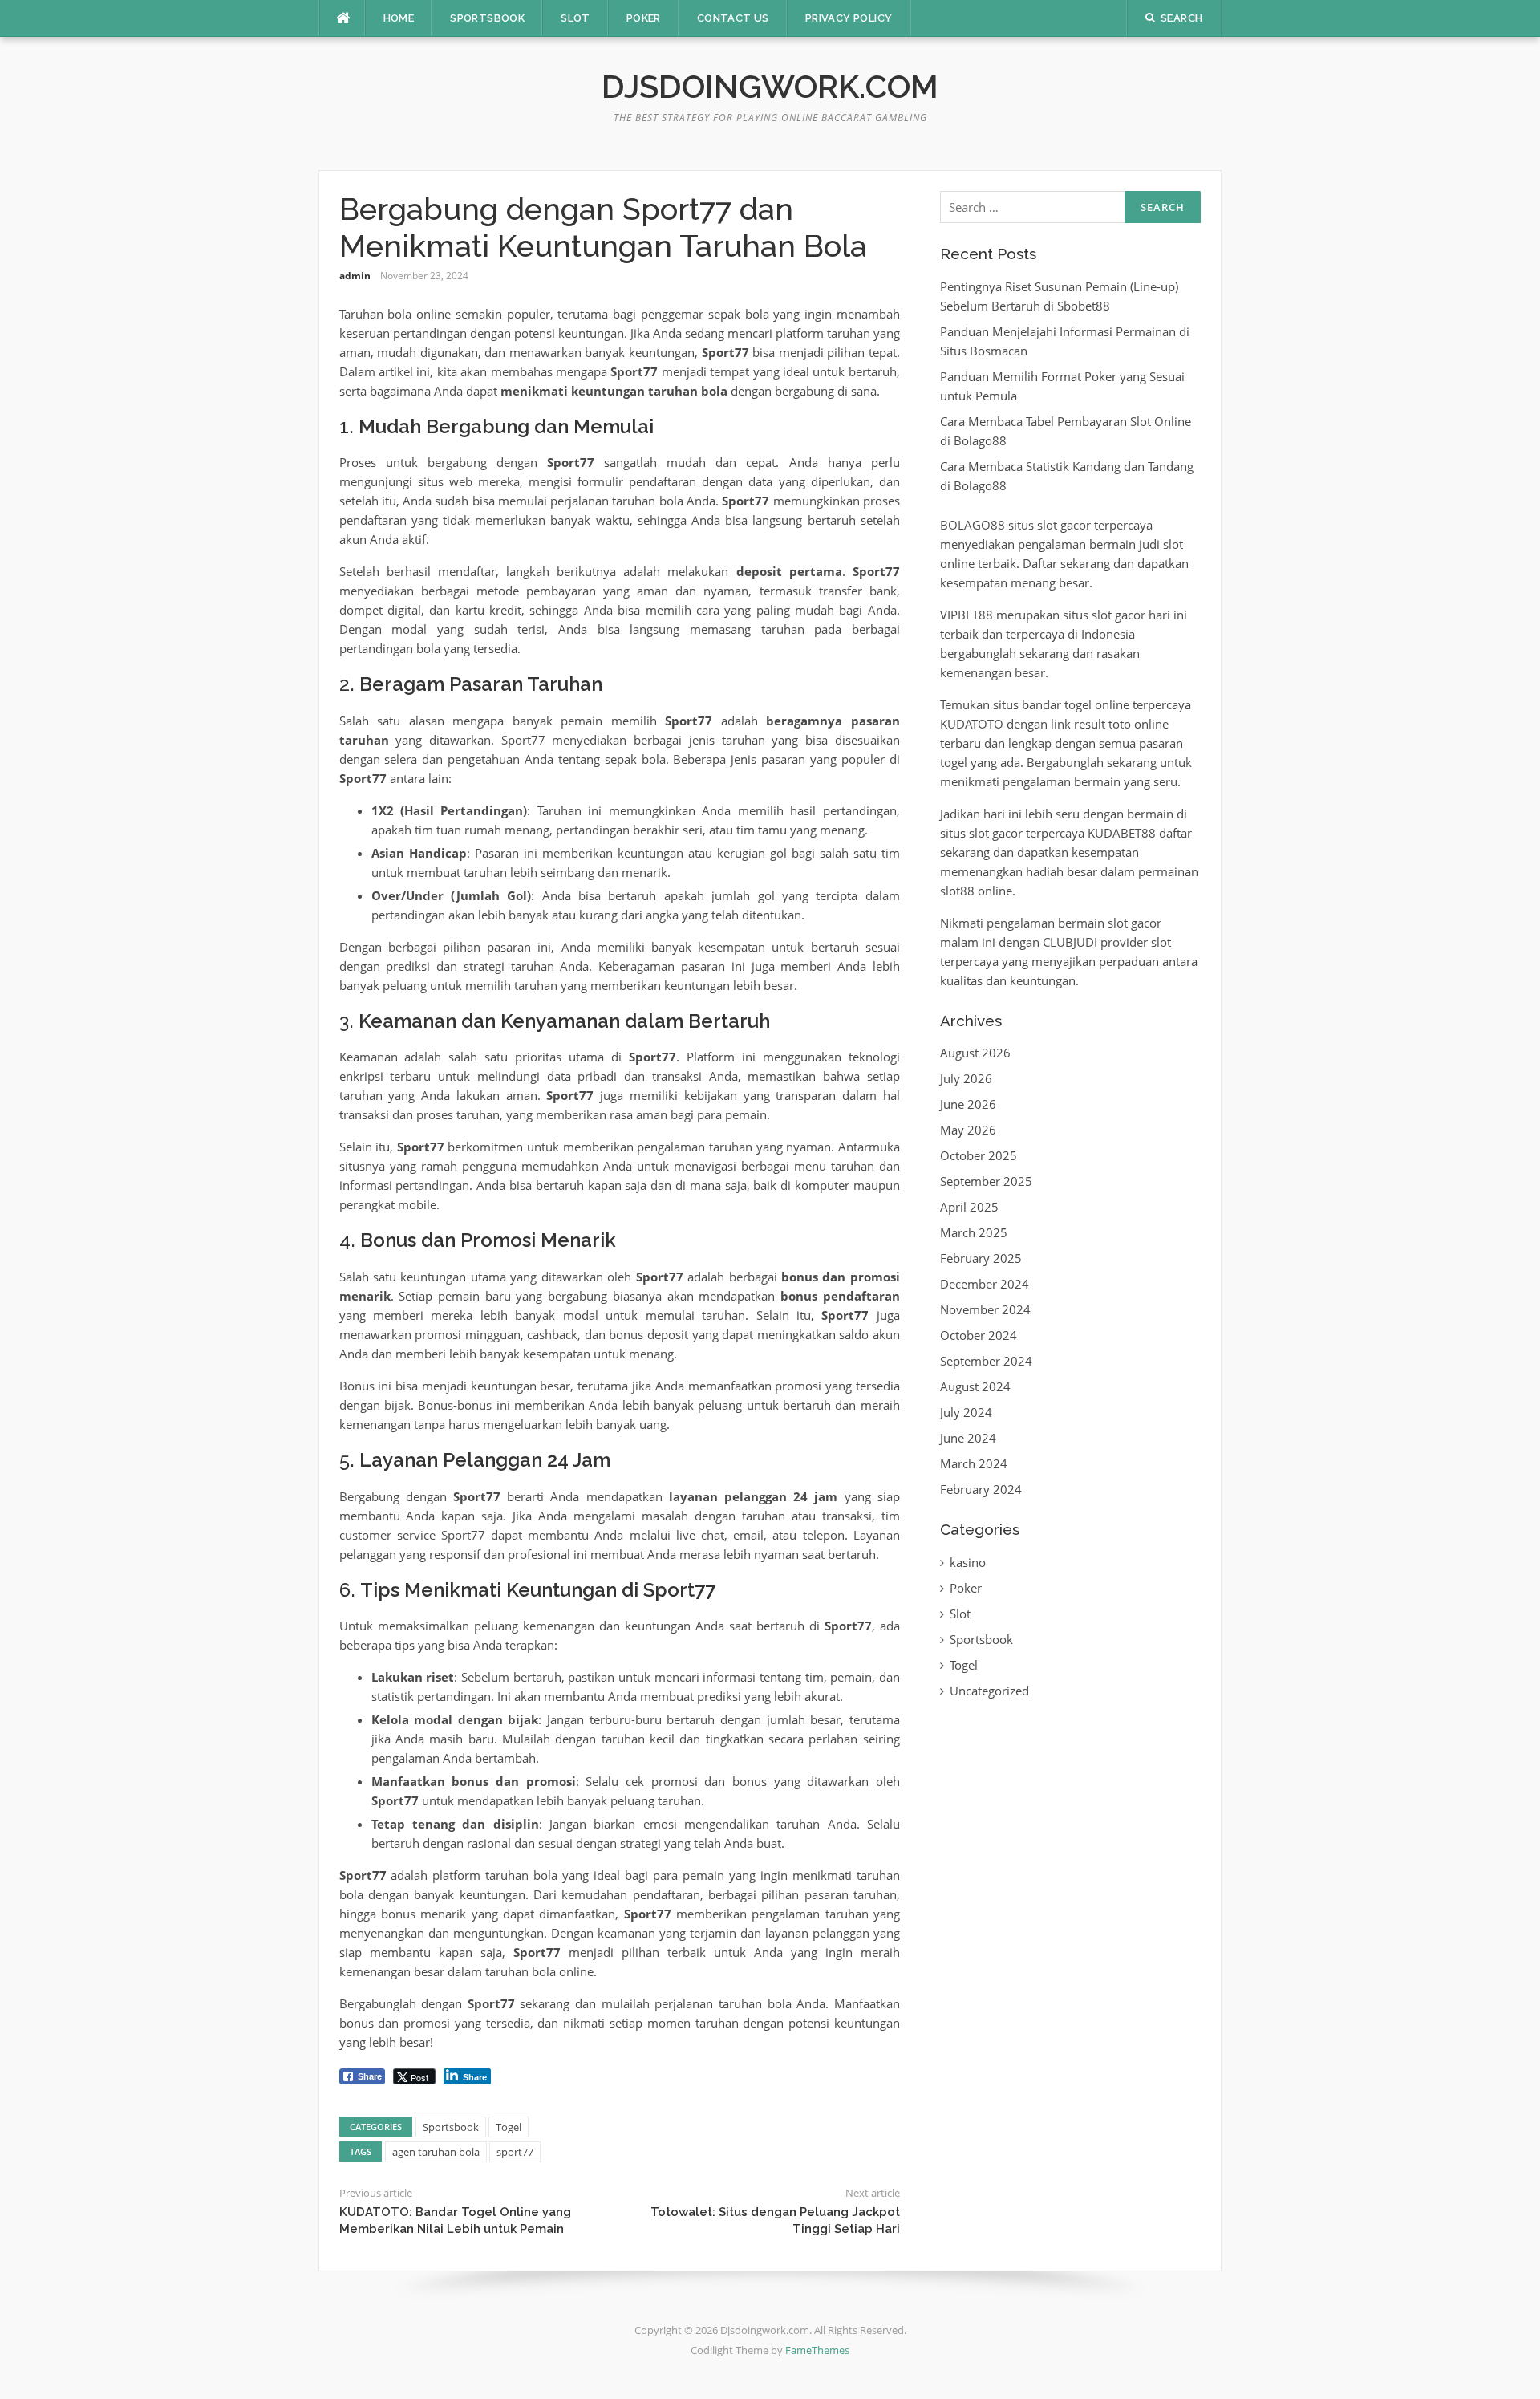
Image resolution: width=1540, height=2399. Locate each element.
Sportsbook (487, 18)
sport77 (515, 2152)
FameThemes (817, 2350)
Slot (575, 18)
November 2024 (985, 1309)
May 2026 (968, 1130)
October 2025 (979, 1155)
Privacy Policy (849, 18)
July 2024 (966, 1412)
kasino (968, 1562)
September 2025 (986, 1181)
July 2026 (966, 1078)
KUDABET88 (1122, 833)
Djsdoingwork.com (770, 86)
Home (399, 18)
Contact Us (733, 18)
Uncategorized (989, 1691)
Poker (644, 18)
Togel (509, 2127)
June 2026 (968, 1104)
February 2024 (981, 1489)
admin (355, 276)
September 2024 (986, 1361)
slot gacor (1064, 525)
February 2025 (981, 1258)
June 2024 (968, 1438)
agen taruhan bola (436, 2152)
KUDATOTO (972, 724)
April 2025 (969, 1207)
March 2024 (974, 1463)
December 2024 (985, 1284)
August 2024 (975, 1386)
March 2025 (974, 1232)
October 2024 (979, 1335)
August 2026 (975, 1053)
